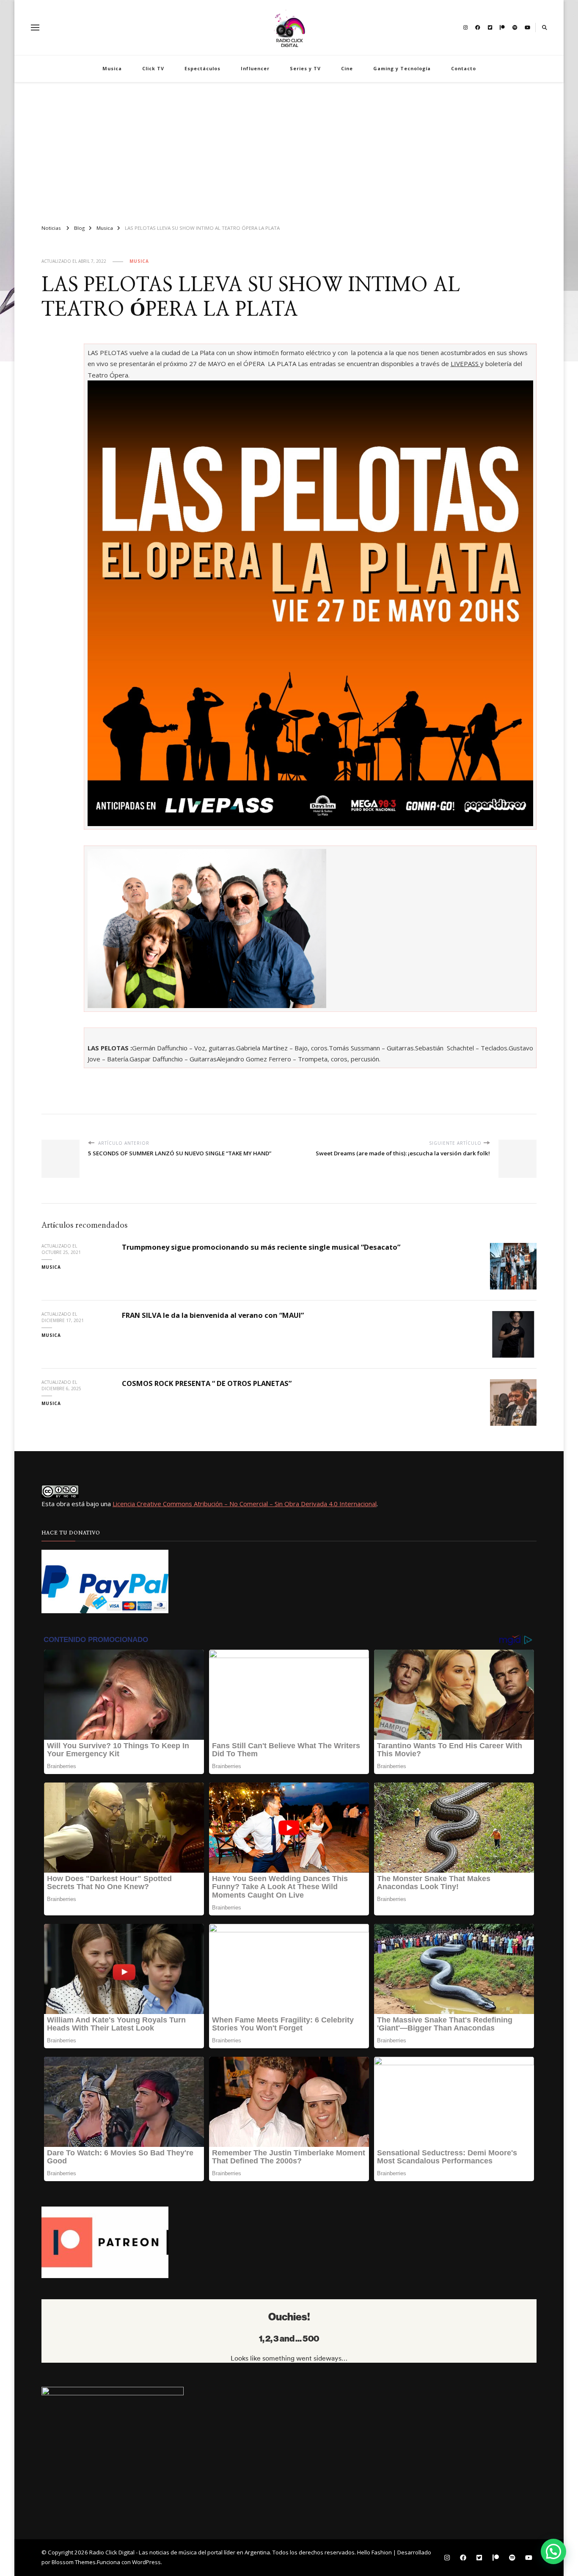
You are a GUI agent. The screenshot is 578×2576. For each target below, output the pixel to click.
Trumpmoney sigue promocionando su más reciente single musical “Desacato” (261, 1247)
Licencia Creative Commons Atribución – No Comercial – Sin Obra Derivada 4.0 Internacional (245, 1504)
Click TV (153, 68)
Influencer (255, 68)
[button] (553, 2551)
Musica (112, 68)
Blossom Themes (74, 2562)
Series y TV (305, 68)
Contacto (464, 68)
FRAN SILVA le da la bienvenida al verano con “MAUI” (213, 1315)
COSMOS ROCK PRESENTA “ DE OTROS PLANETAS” (207, 1383)
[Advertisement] (289, 150)
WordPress (146, 2562)
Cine (347, 68)
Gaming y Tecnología (402, 68)
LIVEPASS (465, 364)
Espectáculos (202, 68)
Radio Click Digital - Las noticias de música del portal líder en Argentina (180, 2552)
